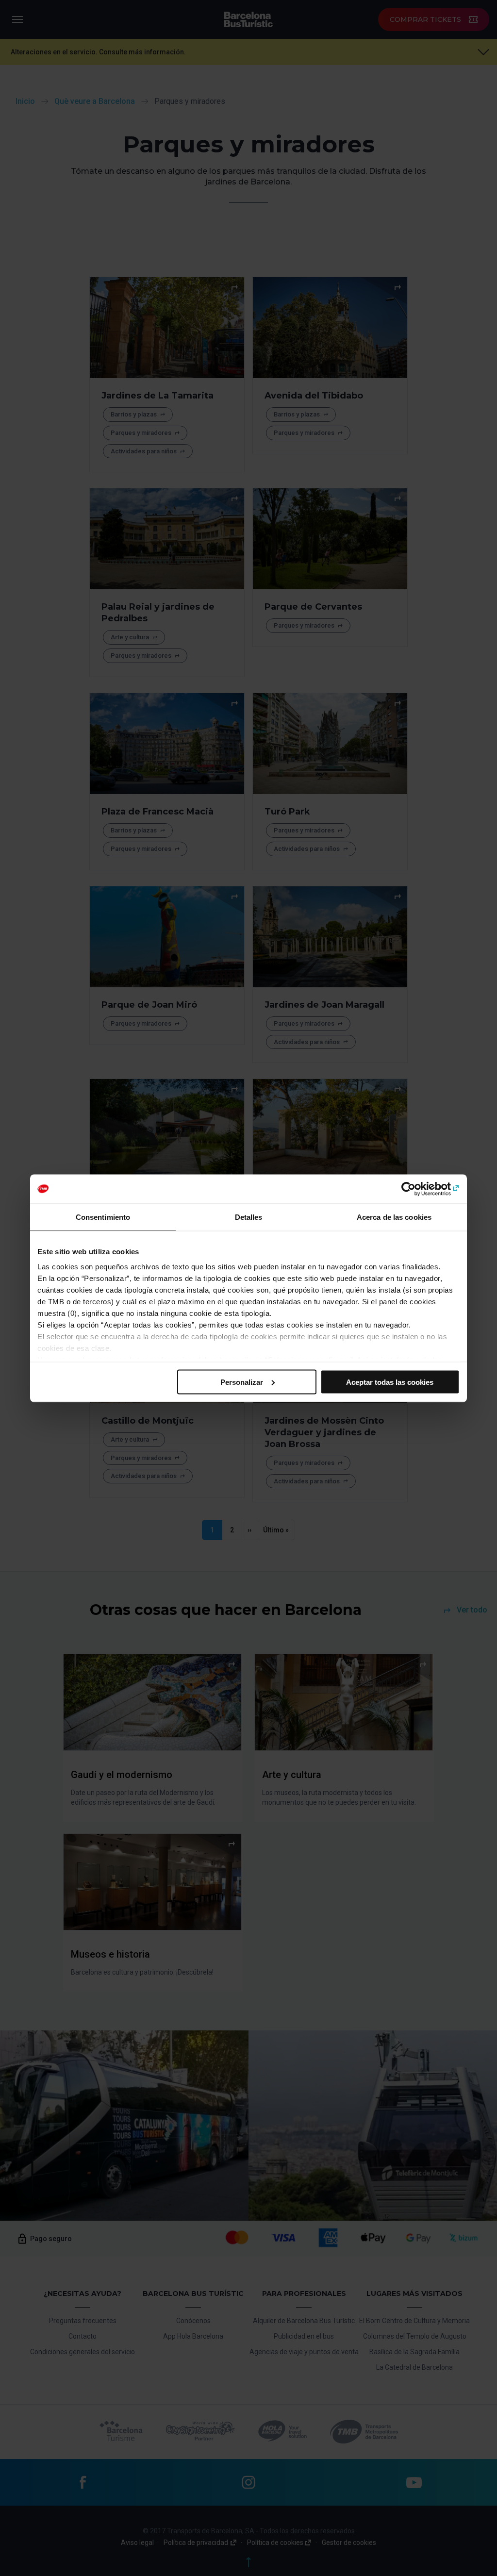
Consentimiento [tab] (103, 1217)
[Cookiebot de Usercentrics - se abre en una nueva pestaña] (417, 1189)
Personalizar (242, 1382)
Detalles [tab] (249, 1217)
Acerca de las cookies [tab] (394, 1217)
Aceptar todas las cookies (390, 1382)
